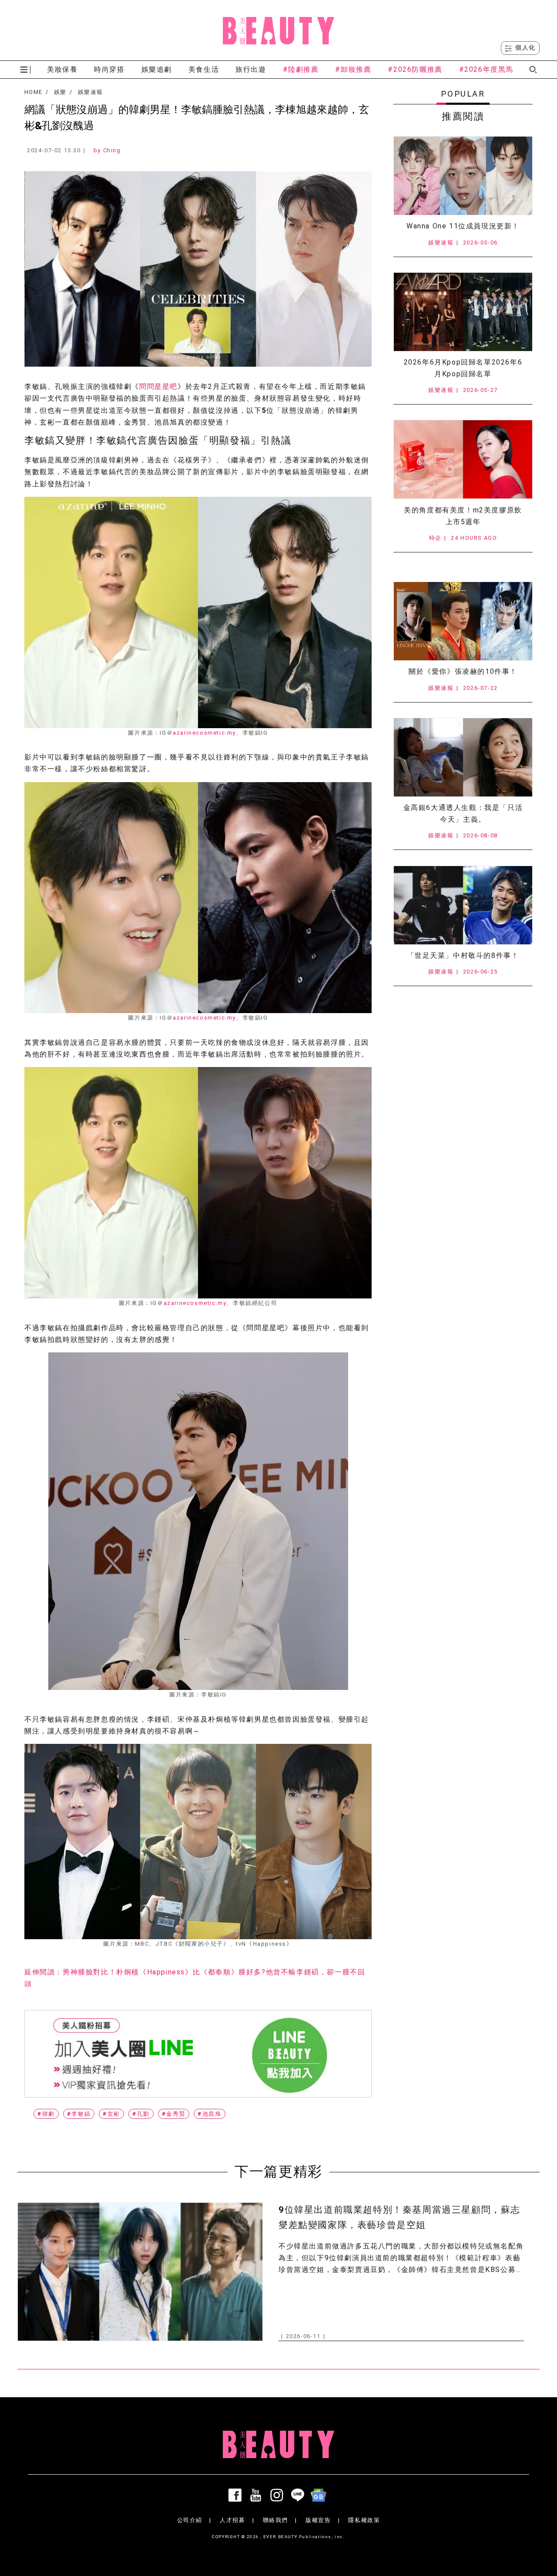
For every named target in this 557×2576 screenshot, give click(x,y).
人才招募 (232, 2520)
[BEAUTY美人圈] (278, 30)
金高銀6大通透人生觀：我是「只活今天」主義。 (463, 813)
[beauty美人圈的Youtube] (258, 2495)
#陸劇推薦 (301, 69)
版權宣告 (318, 2520)
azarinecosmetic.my (204, 733)
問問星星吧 (158, 386)
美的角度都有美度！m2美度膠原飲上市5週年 (463, 516)
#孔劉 (141, 2114)
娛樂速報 (90, 92)
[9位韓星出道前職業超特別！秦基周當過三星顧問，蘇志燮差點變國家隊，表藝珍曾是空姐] (140, 2272)
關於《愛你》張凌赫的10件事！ (463, 671)
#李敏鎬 (79, 2114)
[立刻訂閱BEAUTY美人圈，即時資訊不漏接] (198, 2054)
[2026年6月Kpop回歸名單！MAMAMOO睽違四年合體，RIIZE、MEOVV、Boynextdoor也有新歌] (463, 312)
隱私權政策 (364, 2520)
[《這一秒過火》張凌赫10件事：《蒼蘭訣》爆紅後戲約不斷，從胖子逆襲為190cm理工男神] (463, 621)
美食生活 (204, 69)
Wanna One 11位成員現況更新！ (463, 226)
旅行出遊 (251, 69)
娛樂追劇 (157, 69)
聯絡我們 (275, 2520)
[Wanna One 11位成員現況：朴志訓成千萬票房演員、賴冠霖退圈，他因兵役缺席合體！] (463, 176)
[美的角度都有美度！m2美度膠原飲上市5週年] (463, 459)
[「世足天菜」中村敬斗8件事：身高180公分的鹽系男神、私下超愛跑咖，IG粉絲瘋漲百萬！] (463, 905)
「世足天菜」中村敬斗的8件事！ (463, 955)
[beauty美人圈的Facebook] (237, 2495)
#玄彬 (111, 2114)
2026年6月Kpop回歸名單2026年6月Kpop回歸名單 (463, 368)
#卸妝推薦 (353, 69)
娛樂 (60, 92)
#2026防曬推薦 (415, 69)
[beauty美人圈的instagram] (278, 2495)
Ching (112, 150)
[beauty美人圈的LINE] (299, 2495)
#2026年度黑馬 (486, 69)
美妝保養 (62, 69)
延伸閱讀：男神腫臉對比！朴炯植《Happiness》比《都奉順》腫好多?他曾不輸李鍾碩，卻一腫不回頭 (195, 1978)
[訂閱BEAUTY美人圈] (320, 2495)
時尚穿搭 (109, 69)
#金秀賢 (174, 2114)
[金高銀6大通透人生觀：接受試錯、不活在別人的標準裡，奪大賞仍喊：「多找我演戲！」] (463, 757)
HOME (33, 92)
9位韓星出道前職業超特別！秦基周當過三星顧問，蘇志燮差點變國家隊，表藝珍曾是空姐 (399, 2217)
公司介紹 (190, 2520)
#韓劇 (46, 2114)
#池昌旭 (209, 2114)
